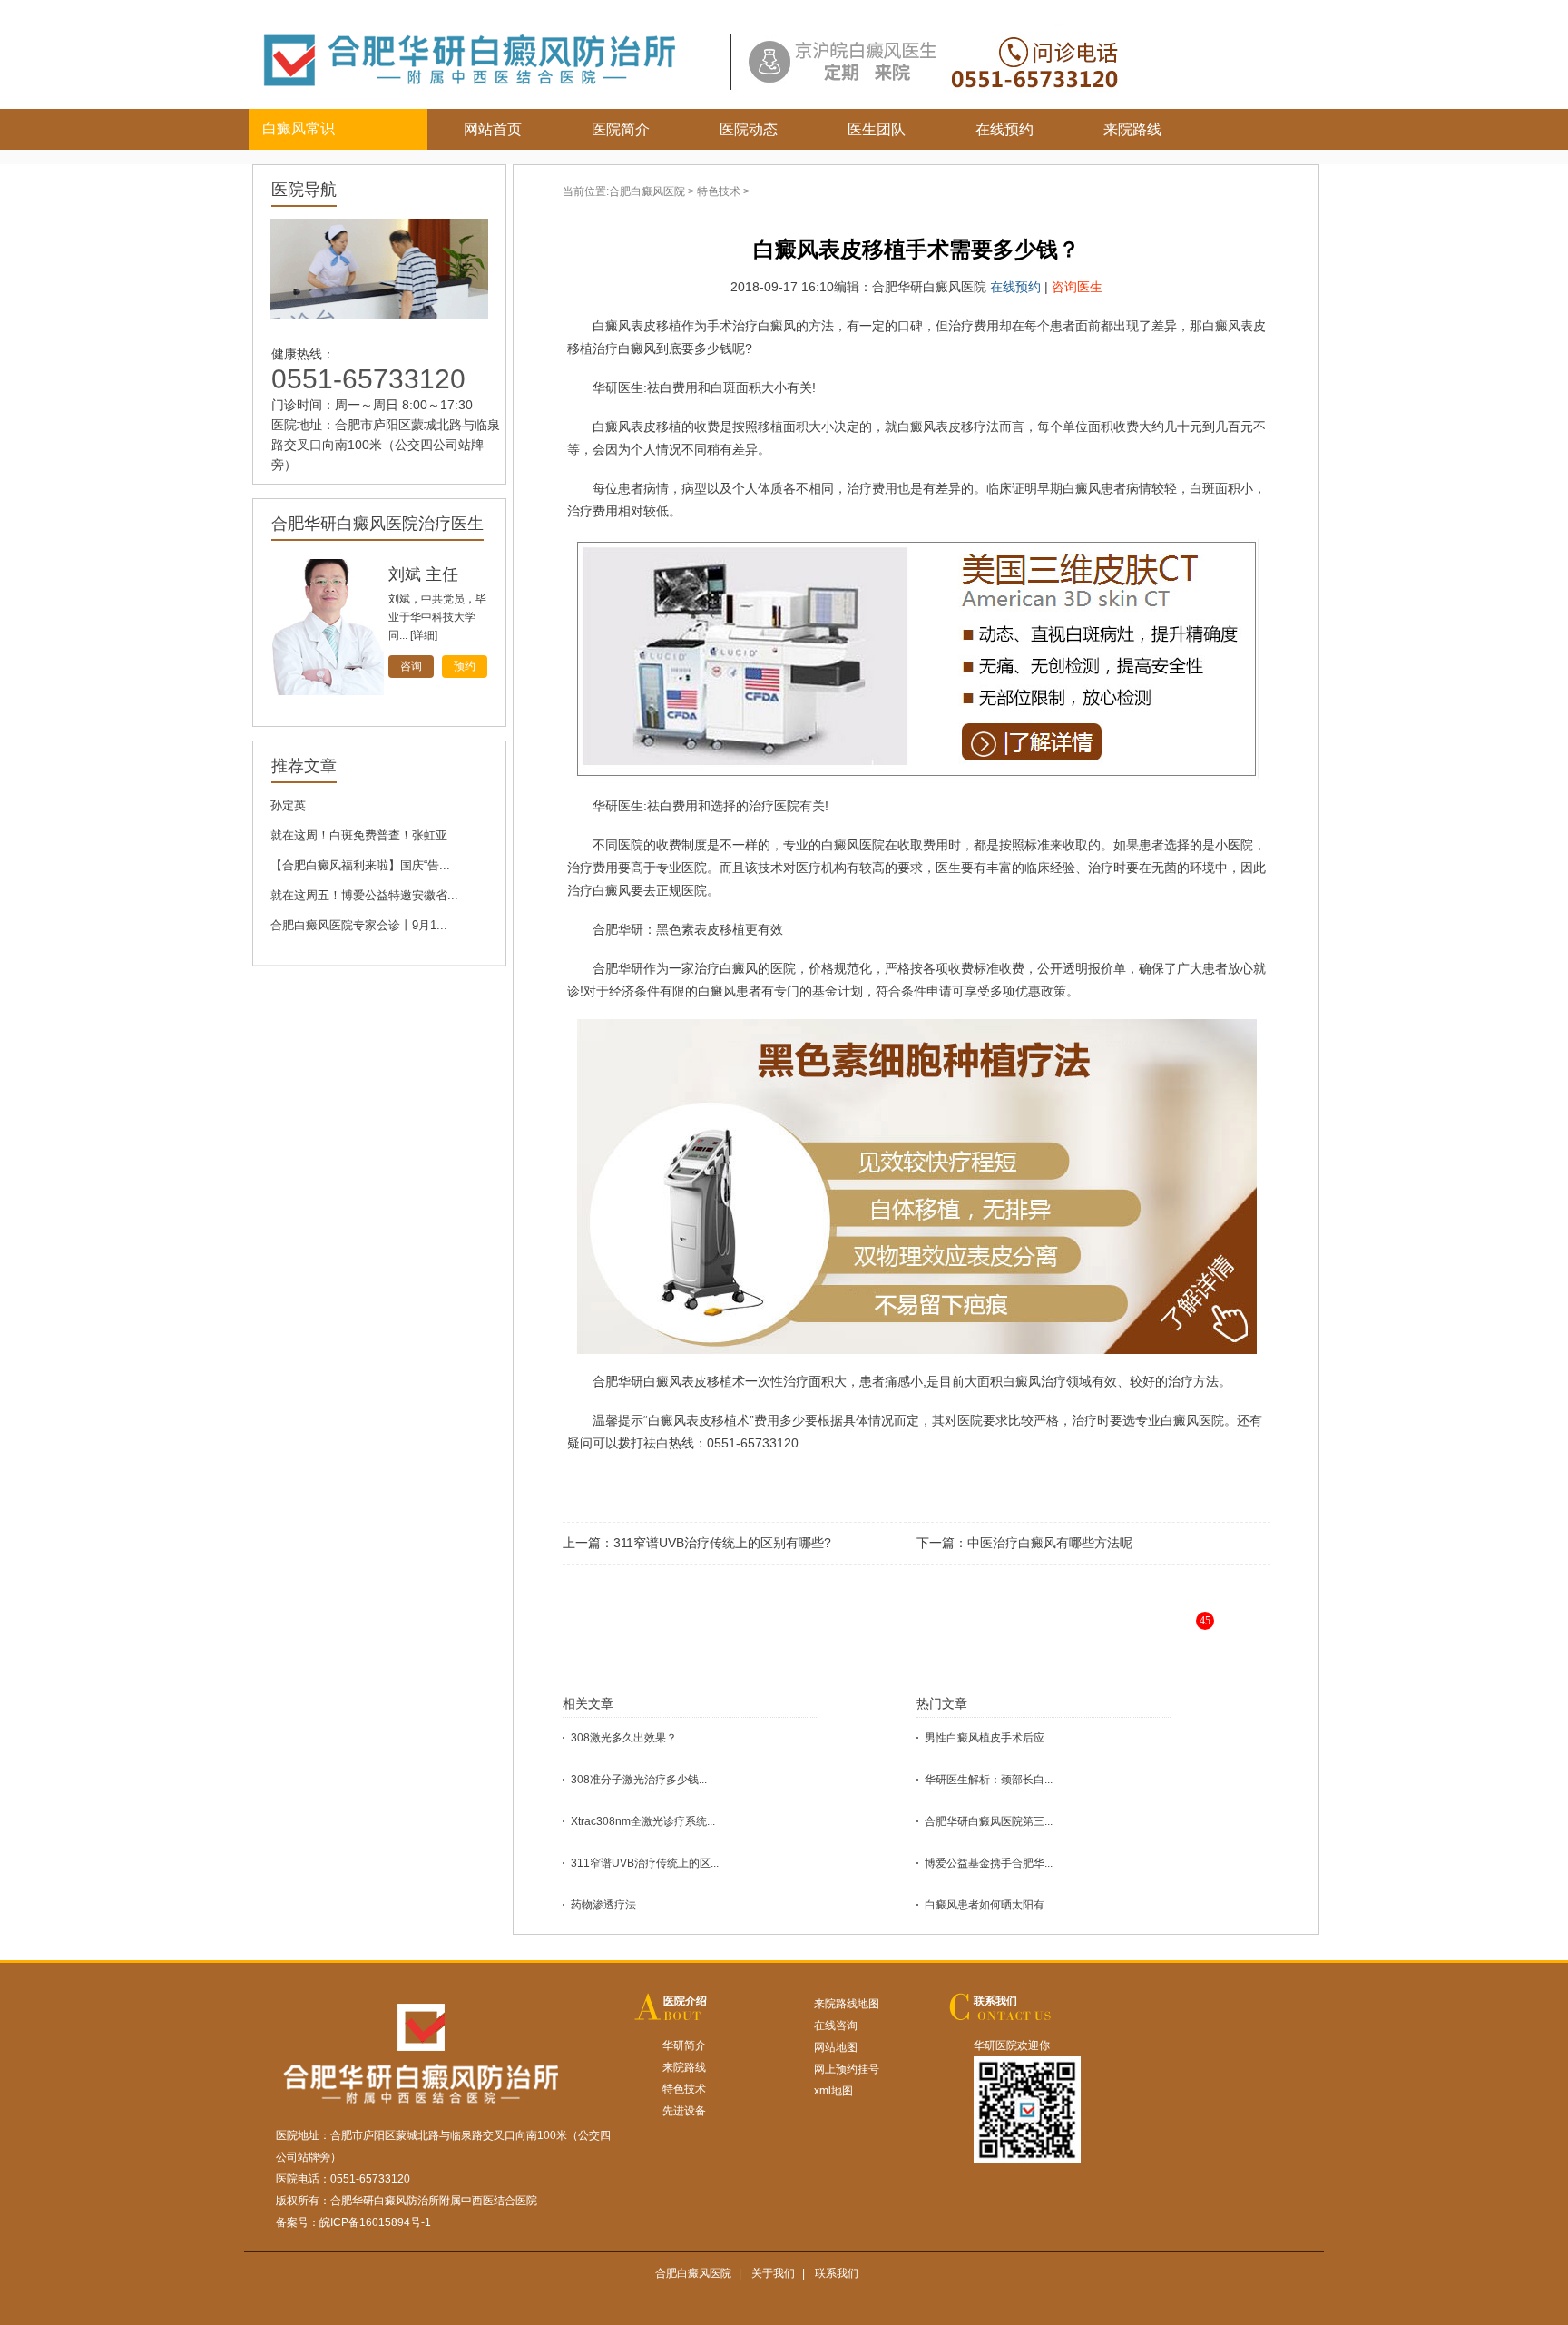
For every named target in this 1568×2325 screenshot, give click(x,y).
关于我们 (773, 2273)
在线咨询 (836, 2026)
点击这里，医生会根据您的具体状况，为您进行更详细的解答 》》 (971, 1635)
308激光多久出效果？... (628, 1738)
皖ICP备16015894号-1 (375, 2222)
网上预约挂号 (847, 2069)
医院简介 (621, 129)
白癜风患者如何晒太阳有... (989, 1905)
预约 (465, 666)
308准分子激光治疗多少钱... (639, 1780)
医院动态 (749, 129)
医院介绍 (685, 2001)
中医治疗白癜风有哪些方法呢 (1050, 1543)
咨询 (411, 666)
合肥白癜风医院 (647, 191)
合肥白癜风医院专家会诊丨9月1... (359, 925)
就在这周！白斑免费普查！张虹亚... (364, 835)
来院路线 (1132, 129)
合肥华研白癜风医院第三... (989, 1821)
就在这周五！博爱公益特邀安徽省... (364, 895)
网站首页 (493, 129)
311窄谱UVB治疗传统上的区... (645, 1863)
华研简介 (684, 2045)
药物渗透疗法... (608, 1905)
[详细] (424, 635)
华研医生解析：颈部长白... (989, 1780)
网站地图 (836, 2047)
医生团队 (877, 129)
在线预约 (1004, 129)
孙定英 (413, 574)
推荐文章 (304, 766)
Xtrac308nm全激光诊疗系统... (643, 1821)
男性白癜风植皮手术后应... (989, 1738)
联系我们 (995, 2001)
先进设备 (684, 2111)
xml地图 (833, 2091)
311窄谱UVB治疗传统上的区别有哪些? (722, 1543)
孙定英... (294, 805)
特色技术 (719, 191)
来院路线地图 (847, 2004)
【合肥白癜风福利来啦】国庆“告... (360, 865)
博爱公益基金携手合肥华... (989, 1863)
